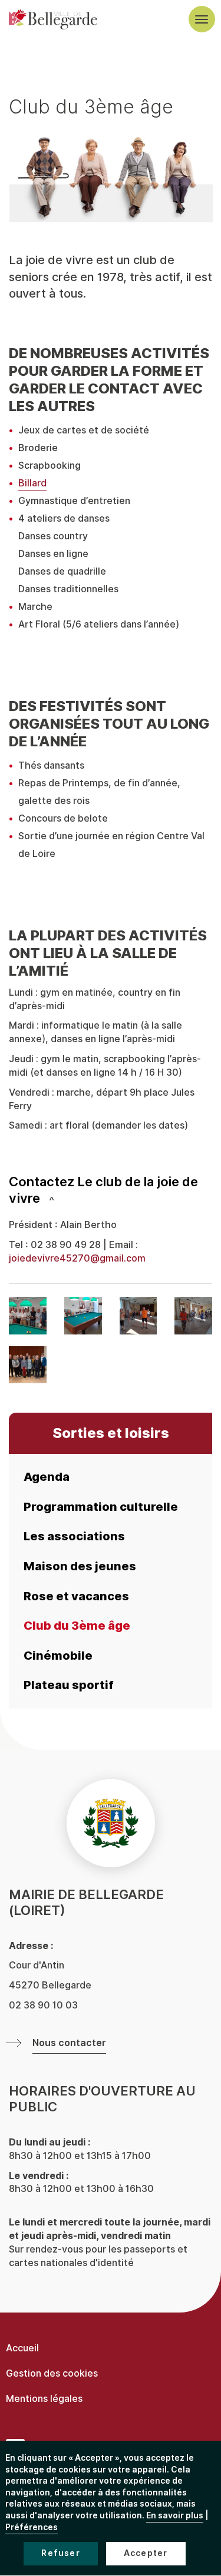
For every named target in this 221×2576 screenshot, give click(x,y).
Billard (32, 483)
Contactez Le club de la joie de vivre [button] (103, 1190)
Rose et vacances (76, 1596)
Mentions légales (44, 2399)
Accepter (146, 2553)
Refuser (60, 2553)
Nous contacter (69, 2043)
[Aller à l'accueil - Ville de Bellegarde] (53, 19)
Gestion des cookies (52, 2373)
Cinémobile (58, 1656)
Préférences (32, 2527)
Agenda (47, 1477)
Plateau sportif (69, 1685)
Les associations (74, 1536)
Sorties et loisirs (111, 1433)
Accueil (22, 2348)
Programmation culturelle (101, 1507)
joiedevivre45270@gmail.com (77, 1258)
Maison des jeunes (80, 1566)
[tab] (111, 1190)
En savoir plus (175, 2516)
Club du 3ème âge (77, 1626)
